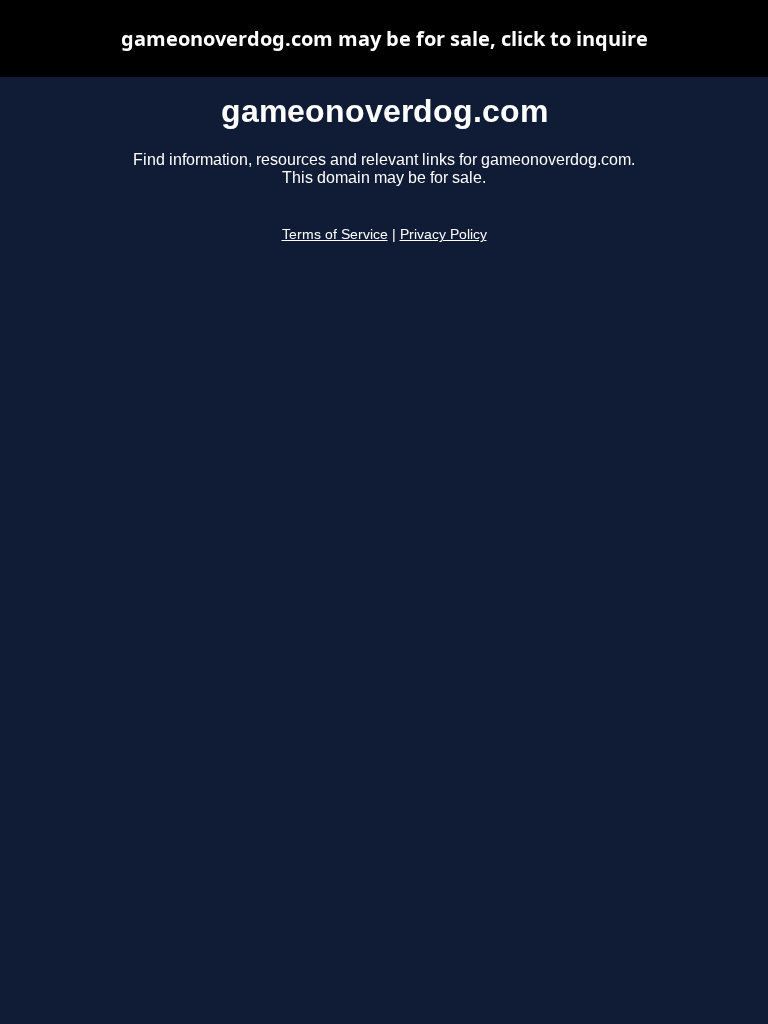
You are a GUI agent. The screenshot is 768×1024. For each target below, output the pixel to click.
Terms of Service (335, 234)
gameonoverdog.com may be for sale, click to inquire (384, 38)
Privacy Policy (443, 234)
